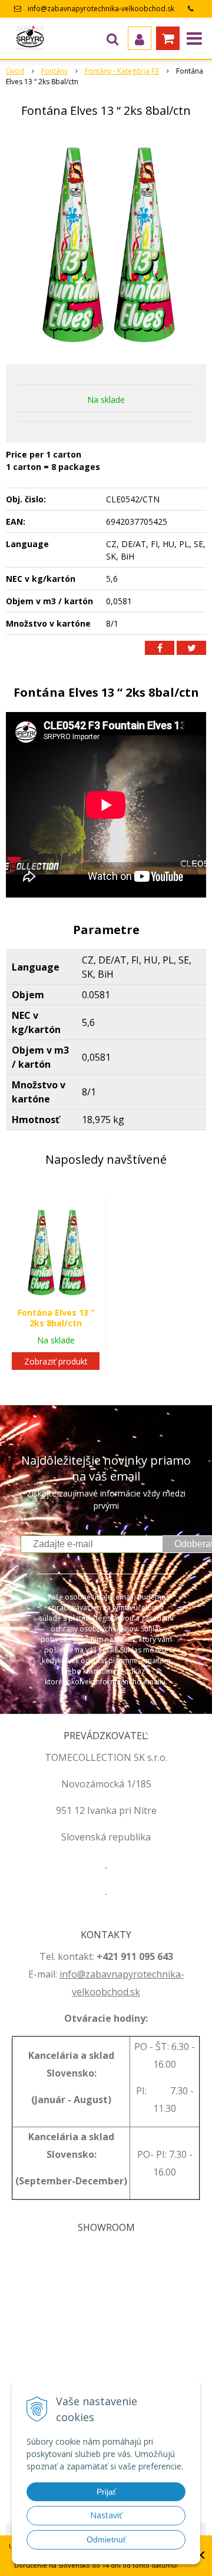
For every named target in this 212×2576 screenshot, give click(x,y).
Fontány (54, 71)
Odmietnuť (106, 2539)
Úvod (15, 71)
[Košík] (168, 38)
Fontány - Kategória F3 (122, 71)
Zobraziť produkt (56, 1361)
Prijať (106, 2492)
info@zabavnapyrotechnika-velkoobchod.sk (101, 9)
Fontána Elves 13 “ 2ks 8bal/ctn (56, 1318)
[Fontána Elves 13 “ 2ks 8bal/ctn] (106, 243)
